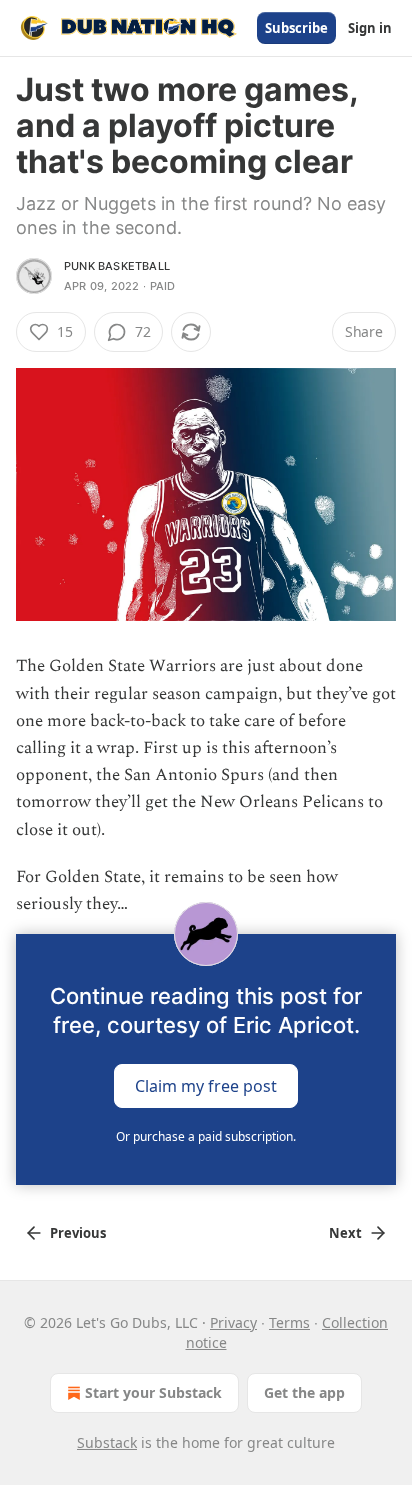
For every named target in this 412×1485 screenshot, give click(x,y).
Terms (289, 1322)
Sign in (370, 28)
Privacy (233, 1322)
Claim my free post (206, 1086)
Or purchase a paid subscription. (206, 1136)
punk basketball (117, 266)
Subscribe (296, 28)
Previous (78, 1233)
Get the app (304, 1392)
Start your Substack (153, 1392)
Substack (107, 1442)
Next (345, 1233)
